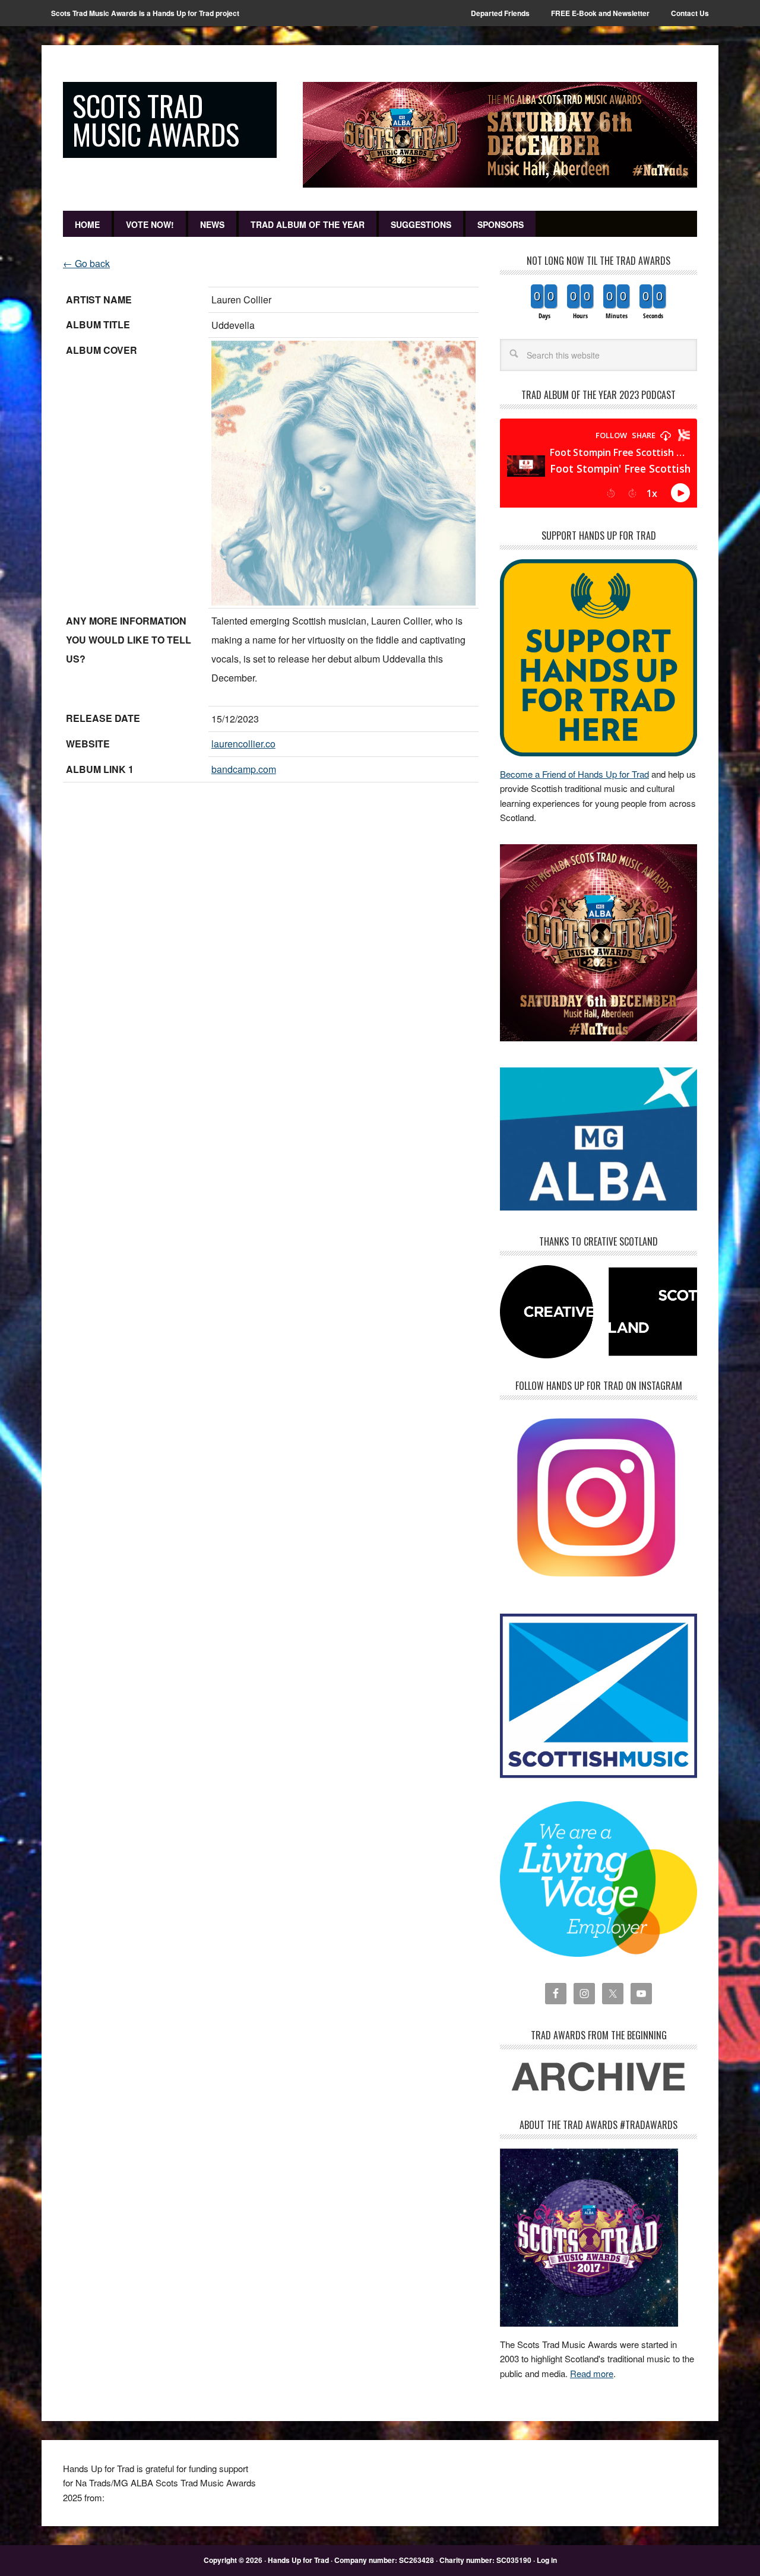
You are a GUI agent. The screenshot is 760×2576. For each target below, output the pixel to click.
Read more (592, 2373)
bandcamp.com (244, 769)
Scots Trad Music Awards (156, 120)
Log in (547, 2560)
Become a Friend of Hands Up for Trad (574, 774)
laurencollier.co (243, 744)
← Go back (86, 263)
